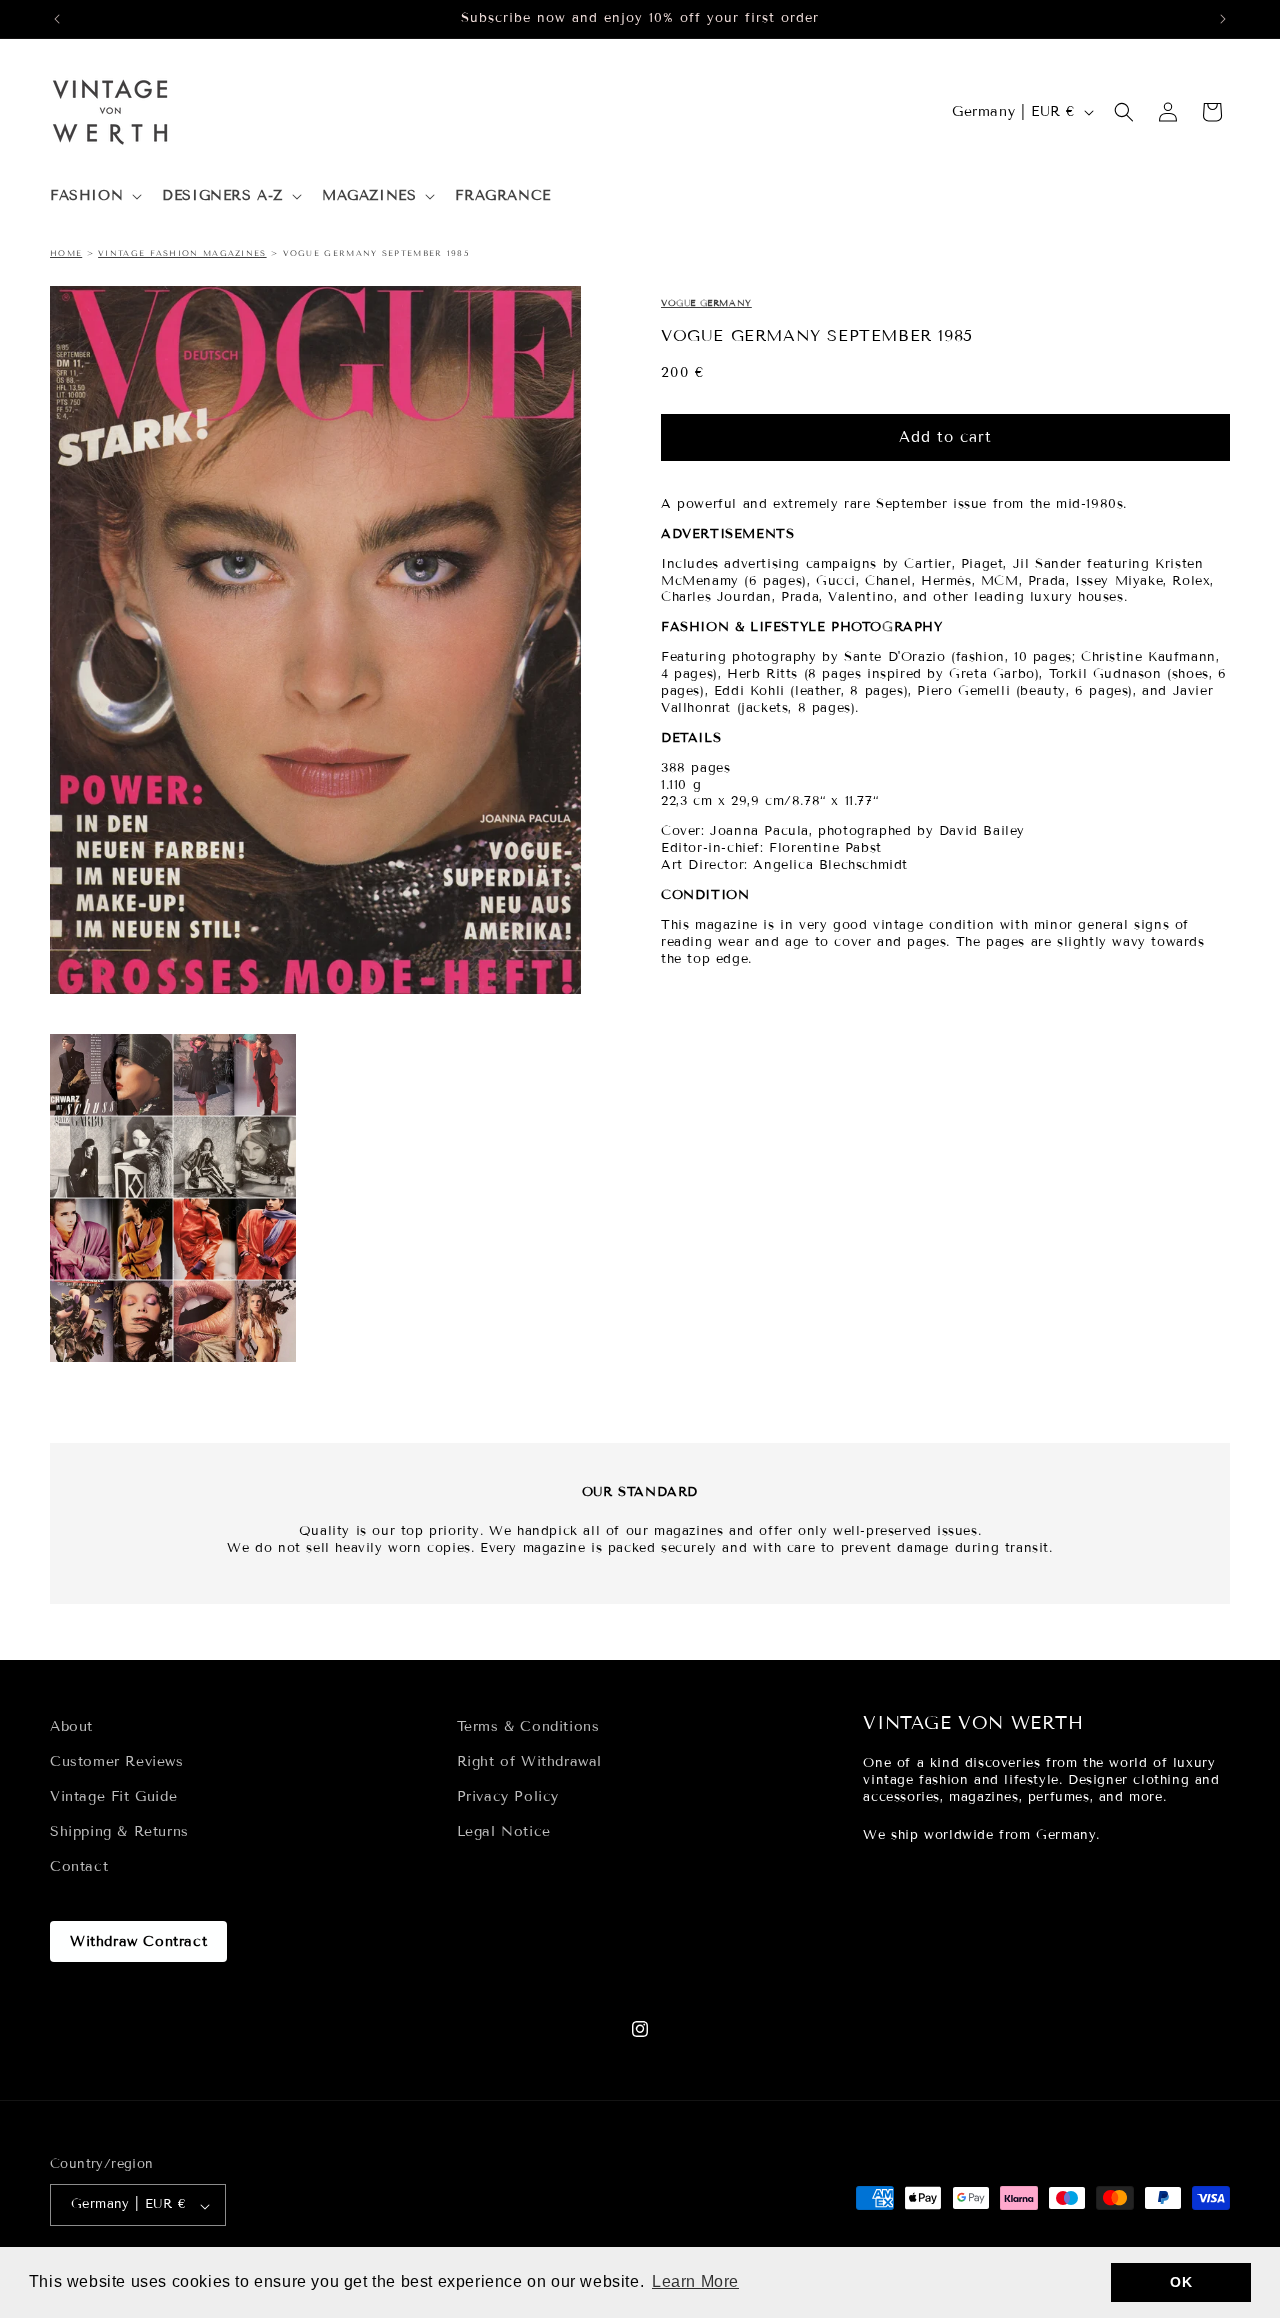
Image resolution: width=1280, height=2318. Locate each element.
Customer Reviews (117, 1761)
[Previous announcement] (57, 19)
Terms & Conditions (528, 1726)
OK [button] (1181, 2282)
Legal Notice (504, 1832)
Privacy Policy (508, 1796)
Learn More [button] (695, 2281)
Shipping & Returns (119, 1832)
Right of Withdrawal (529, 1761)
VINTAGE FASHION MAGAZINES (182, 253)
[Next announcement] (1223, 19)
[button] (94, 196)
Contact (79, 1867)
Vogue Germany (706, 303)
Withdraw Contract (138, 1941)
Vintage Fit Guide (113, 1796)
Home (66, 253)
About (71, 1726)
